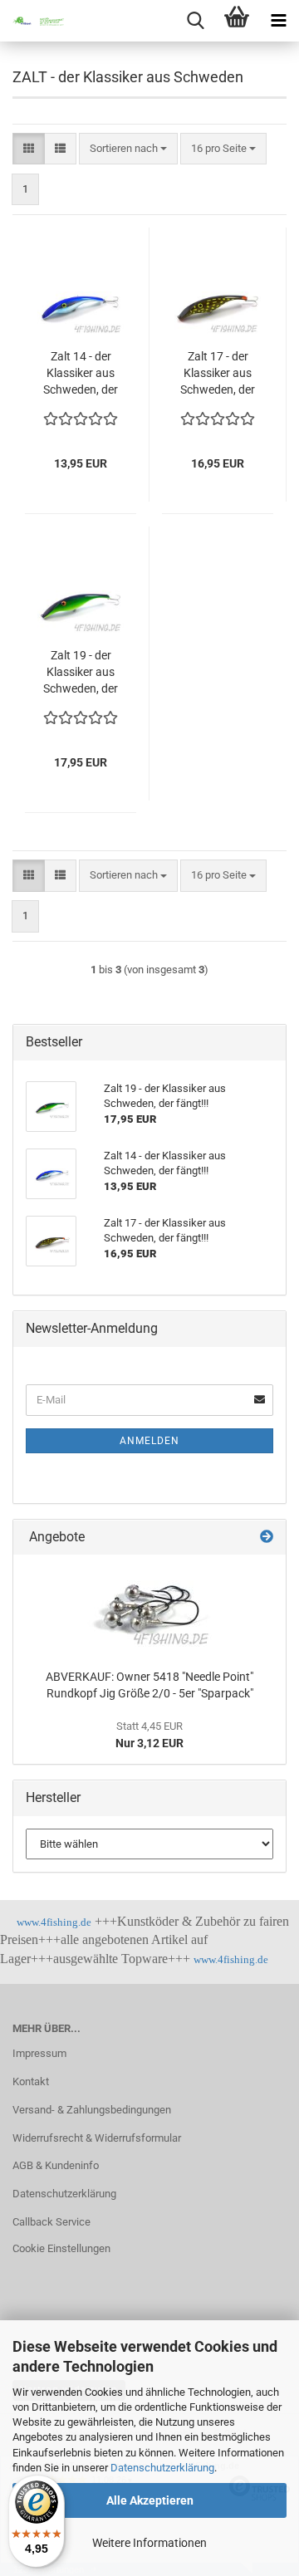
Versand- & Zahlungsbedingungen (92, 2110)
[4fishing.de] (33, 21)
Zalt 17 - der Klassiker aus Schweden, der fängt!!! (218, 374)
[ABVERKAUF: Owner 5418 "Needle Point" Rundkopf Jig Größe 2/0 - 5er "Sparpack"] (149, 1607)
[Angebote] (267, 1538)
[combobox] (128, 149)
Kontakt (31, 2081)
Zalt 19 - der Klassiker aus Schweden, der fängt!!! (81, 673)
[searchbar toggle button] (195, 21)
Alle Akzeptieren (150, 2500)
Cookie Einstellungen (61, 2248)
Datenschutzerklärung (162, 2468)
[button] (29, 149)
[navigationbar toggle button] (278, 21)
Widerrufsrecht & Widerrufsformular (97, 2138)
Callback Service (51, 2222)
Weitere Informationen (149, 2543)
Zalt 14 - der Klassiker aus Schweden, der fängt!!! (81, 374)
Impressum (39, 2053)
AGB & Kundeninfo (56, 2165)
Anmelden (149, 1441)
